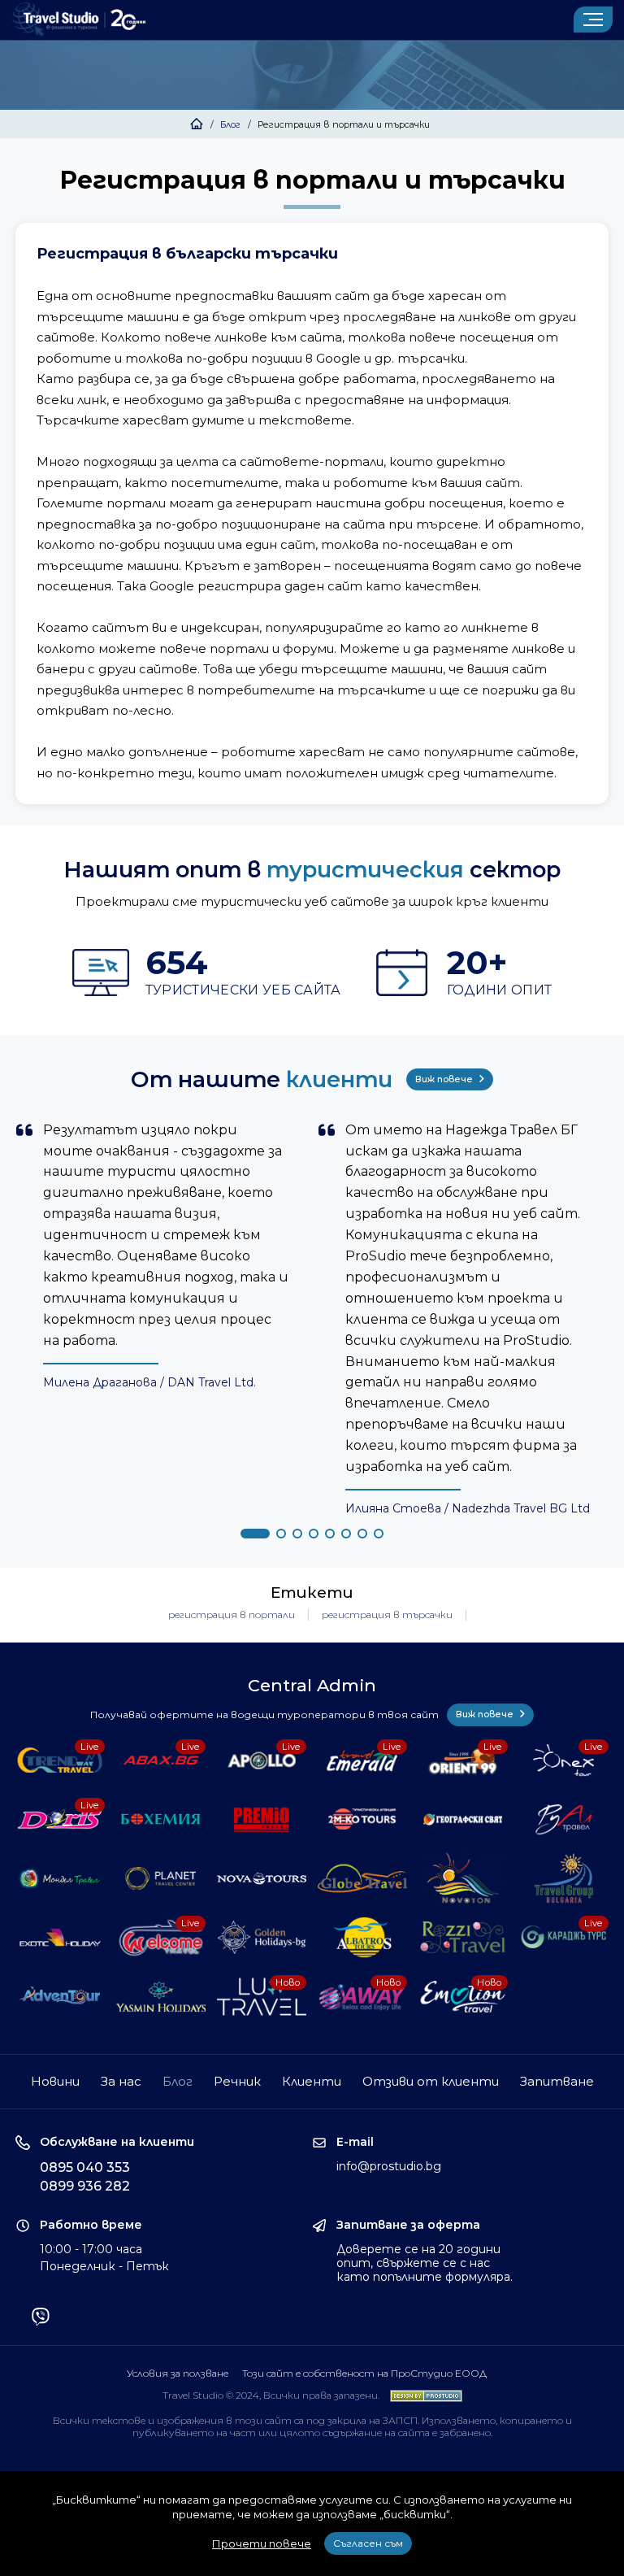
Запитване (557, 2081)
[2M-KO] (362, 1819)
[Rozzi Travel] (463, 1937)
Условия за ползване (178, 2373)
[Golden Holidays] (261, 1937)
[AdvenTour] (60, 1997)
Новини (55, 2081)
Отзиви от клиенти (431, 2081)
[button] (255, 1534)
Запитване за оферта (408, 2225)
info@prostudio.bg (389, 2166)
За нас (121, 2081)
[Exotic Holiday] (60, 1937)
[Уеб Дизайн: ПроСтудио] (422, 2395)
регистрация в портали (232, 1614)
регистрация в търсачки (387, 1614)
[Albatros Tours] (362, 1937)
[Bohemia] (160, 1819)
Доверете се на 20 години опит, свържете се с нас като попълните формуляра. (425, 2263)
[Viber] (41, 2318)
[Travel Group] (563, 1879)
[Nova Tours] (261, 1879)
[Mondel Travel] (60, 1879)
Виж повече (445, 1079)
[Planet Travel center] (160, 1879)
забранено (465, 2432)
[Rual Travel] (563, 1819)
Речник (237, 2081)
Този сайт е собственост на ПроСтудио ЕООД (364, 2373)
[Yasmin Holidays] (160, 1997)
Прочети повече (262, 2543)
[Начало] (197, 124)
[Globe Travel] (362, 1879)
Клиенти (312, 2081)
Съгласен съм (368, 2543)
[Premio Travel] (261, 1819)
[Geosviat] (463, 1819)
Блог (230, 124)
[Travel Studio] (79, 20)
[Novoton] (463, 1879)
